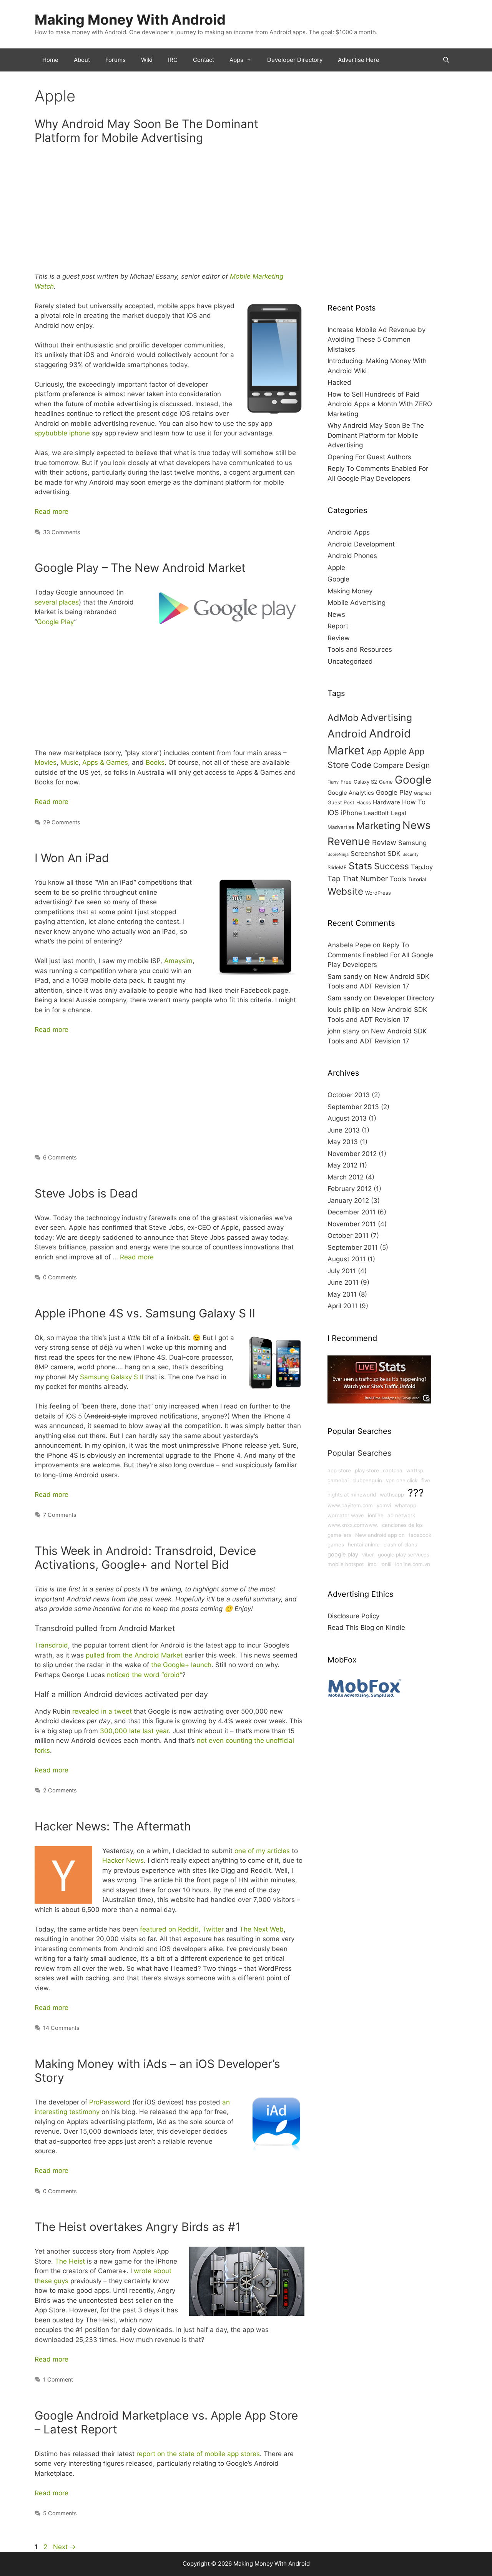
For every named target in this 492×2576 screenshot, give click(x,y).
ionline (376, 1515)
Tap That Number (358, 879)
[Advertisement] (170, 211)
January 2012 (348, 1201)
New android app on (380, 1535)
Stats (360, 866)
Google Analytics (351, 793)
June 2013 (344, 1130)
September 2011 (353, 1247)
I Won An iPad (72, 858)
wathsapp (392, 1495)
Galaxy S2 (365, 782)
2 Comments (60, 1790)
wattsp (415, 1470)
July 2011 (342, 1271)
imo (372, 1564)
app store (339, 1470)
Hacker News (123, 1860)
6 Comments (60, 1157)
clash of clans (400, 1545)
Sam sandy (345, 977)
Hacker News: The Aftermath (113, 1826)
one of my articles (262, 1851)
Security (411, 855)
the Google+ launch (181, 1665)
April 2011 (342, 1306)
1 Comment (58, 2379)
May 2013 (343, 1142)
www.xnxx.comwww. (353, 1525)
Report (338, 626)
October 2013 (349, 1095)
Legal (399, 813)
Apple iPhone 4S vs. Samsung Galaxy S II (145, 1313)
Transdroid (51, 1645)
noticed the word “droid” (145, 1675)
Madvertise (341, 827)
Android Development (361, 544)
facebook (420, 1535)
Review (339, 638)
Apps (236, 60)
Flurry (333, 782)
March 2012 (346, 1177)
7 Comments (60, 1515)
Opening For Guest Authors (369, 457)
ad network (401, 1515)
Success (391, 866)
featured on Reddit (169, 1929)
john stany (343, 1031)
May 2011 (342, 1294)
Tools (398, 879)
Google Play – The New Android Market (140, 568)
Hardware (386, 802)
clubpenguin (367, 1480)
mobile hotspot (346, 1564)
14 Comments (61, 2028)
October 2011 (348, 1236)
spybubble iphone (62, 433)
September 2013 (353, 1107)
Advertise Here (359, 60)
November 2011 (352, 1224)
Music (69, 762)
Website (345, 891)
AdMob (343, 718)
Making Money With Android (130, 20)
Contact (204, 60)
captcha (393, 1470)
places (69, 602)
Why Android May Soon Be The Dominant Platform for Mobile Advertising (146, 131)
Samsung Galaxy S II (111, 1377)
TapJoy (422, 867)
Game (386, 782)
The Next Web (262, 1929)
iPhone (352, 813)
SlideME (337, 867)
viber (368, 1555)
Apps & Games (105, 762)
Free (346, 782)
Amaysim (178, 961)
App (374, 752)
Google (338, 579)
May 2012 (342, 1165)
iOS (333, 812)
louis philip (344, 1010)
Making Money (350, 591)
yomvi (384, 1505)
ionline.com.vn (413, 1564)
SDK (394, 854)
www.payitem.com (350, 1505)
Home (50, 60)
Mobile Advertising (357, 603)
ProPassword (110, 2102)
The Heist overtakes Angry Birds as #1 (138, 2227)
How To (414, 802)
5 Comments (60, 2513)
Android (347, 734)
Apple (336, 568)
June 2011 (343, 1282)
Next (64, 2547)
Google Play (56, 622)
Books (155, 762)
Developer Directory (295, 60)
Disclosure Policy (353, 1616)
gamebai (338, 1480)
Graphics (423, 793)
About (82, 60)
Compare (388, 765)
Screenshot (368, 854)
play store (367, 1470)
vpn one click (402, 1480)
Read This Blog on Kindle (366, 1628)
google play (343, 1555)
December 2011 (352, 1212)
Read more (52, 512)
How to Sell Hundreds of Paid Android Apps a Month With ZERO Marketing (380, 404)
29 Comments (62, 822)
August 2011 (347, 1259)
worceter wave (346, 1515)
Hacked (339, 382)
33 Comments (62, 532)
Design (418, 765)
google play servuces (404, 1555)
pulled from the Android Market (134, 1655)
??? (416, 1493)
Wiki (147, 60)
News (336, 615)
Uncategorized (350, 661)
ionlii (386, 1564)
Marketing (378, 825)
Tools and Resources (360, 649)
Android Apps (349, 532)
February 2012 (350, 1189)
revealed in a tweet (102, 1711)
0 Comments (60, 1277)
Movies (46, 762)
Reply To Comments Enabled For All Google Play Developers (380, 955)
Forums (116, 60)
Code (361, 765)
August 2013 (347, 1118)
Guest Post (341, 802)
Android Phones (352, 556)
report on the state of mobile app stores (198, 2454)
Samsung (412, 843)
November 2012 (352, 1154)
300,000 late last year (134, 1731)
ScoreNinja (338, 855)
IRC (173, 60)
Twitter (213, 1929)
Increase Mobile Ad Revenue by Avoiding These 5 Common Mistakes (376, 340)
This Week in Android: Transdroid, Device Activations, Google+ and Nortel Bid (145, 1558)
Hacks (364, 802)
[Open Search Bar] (446, 60)
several (46, 602)
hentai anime (364, 1545)
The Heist (70, 2261)
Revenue (349, 841)
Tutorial (417, 879)
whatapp (406, 1505)
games (336, 1545)
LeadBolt (376, 813)
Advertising (386, 717)
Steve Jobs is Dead (86, 1193)
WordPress (378, 893)
